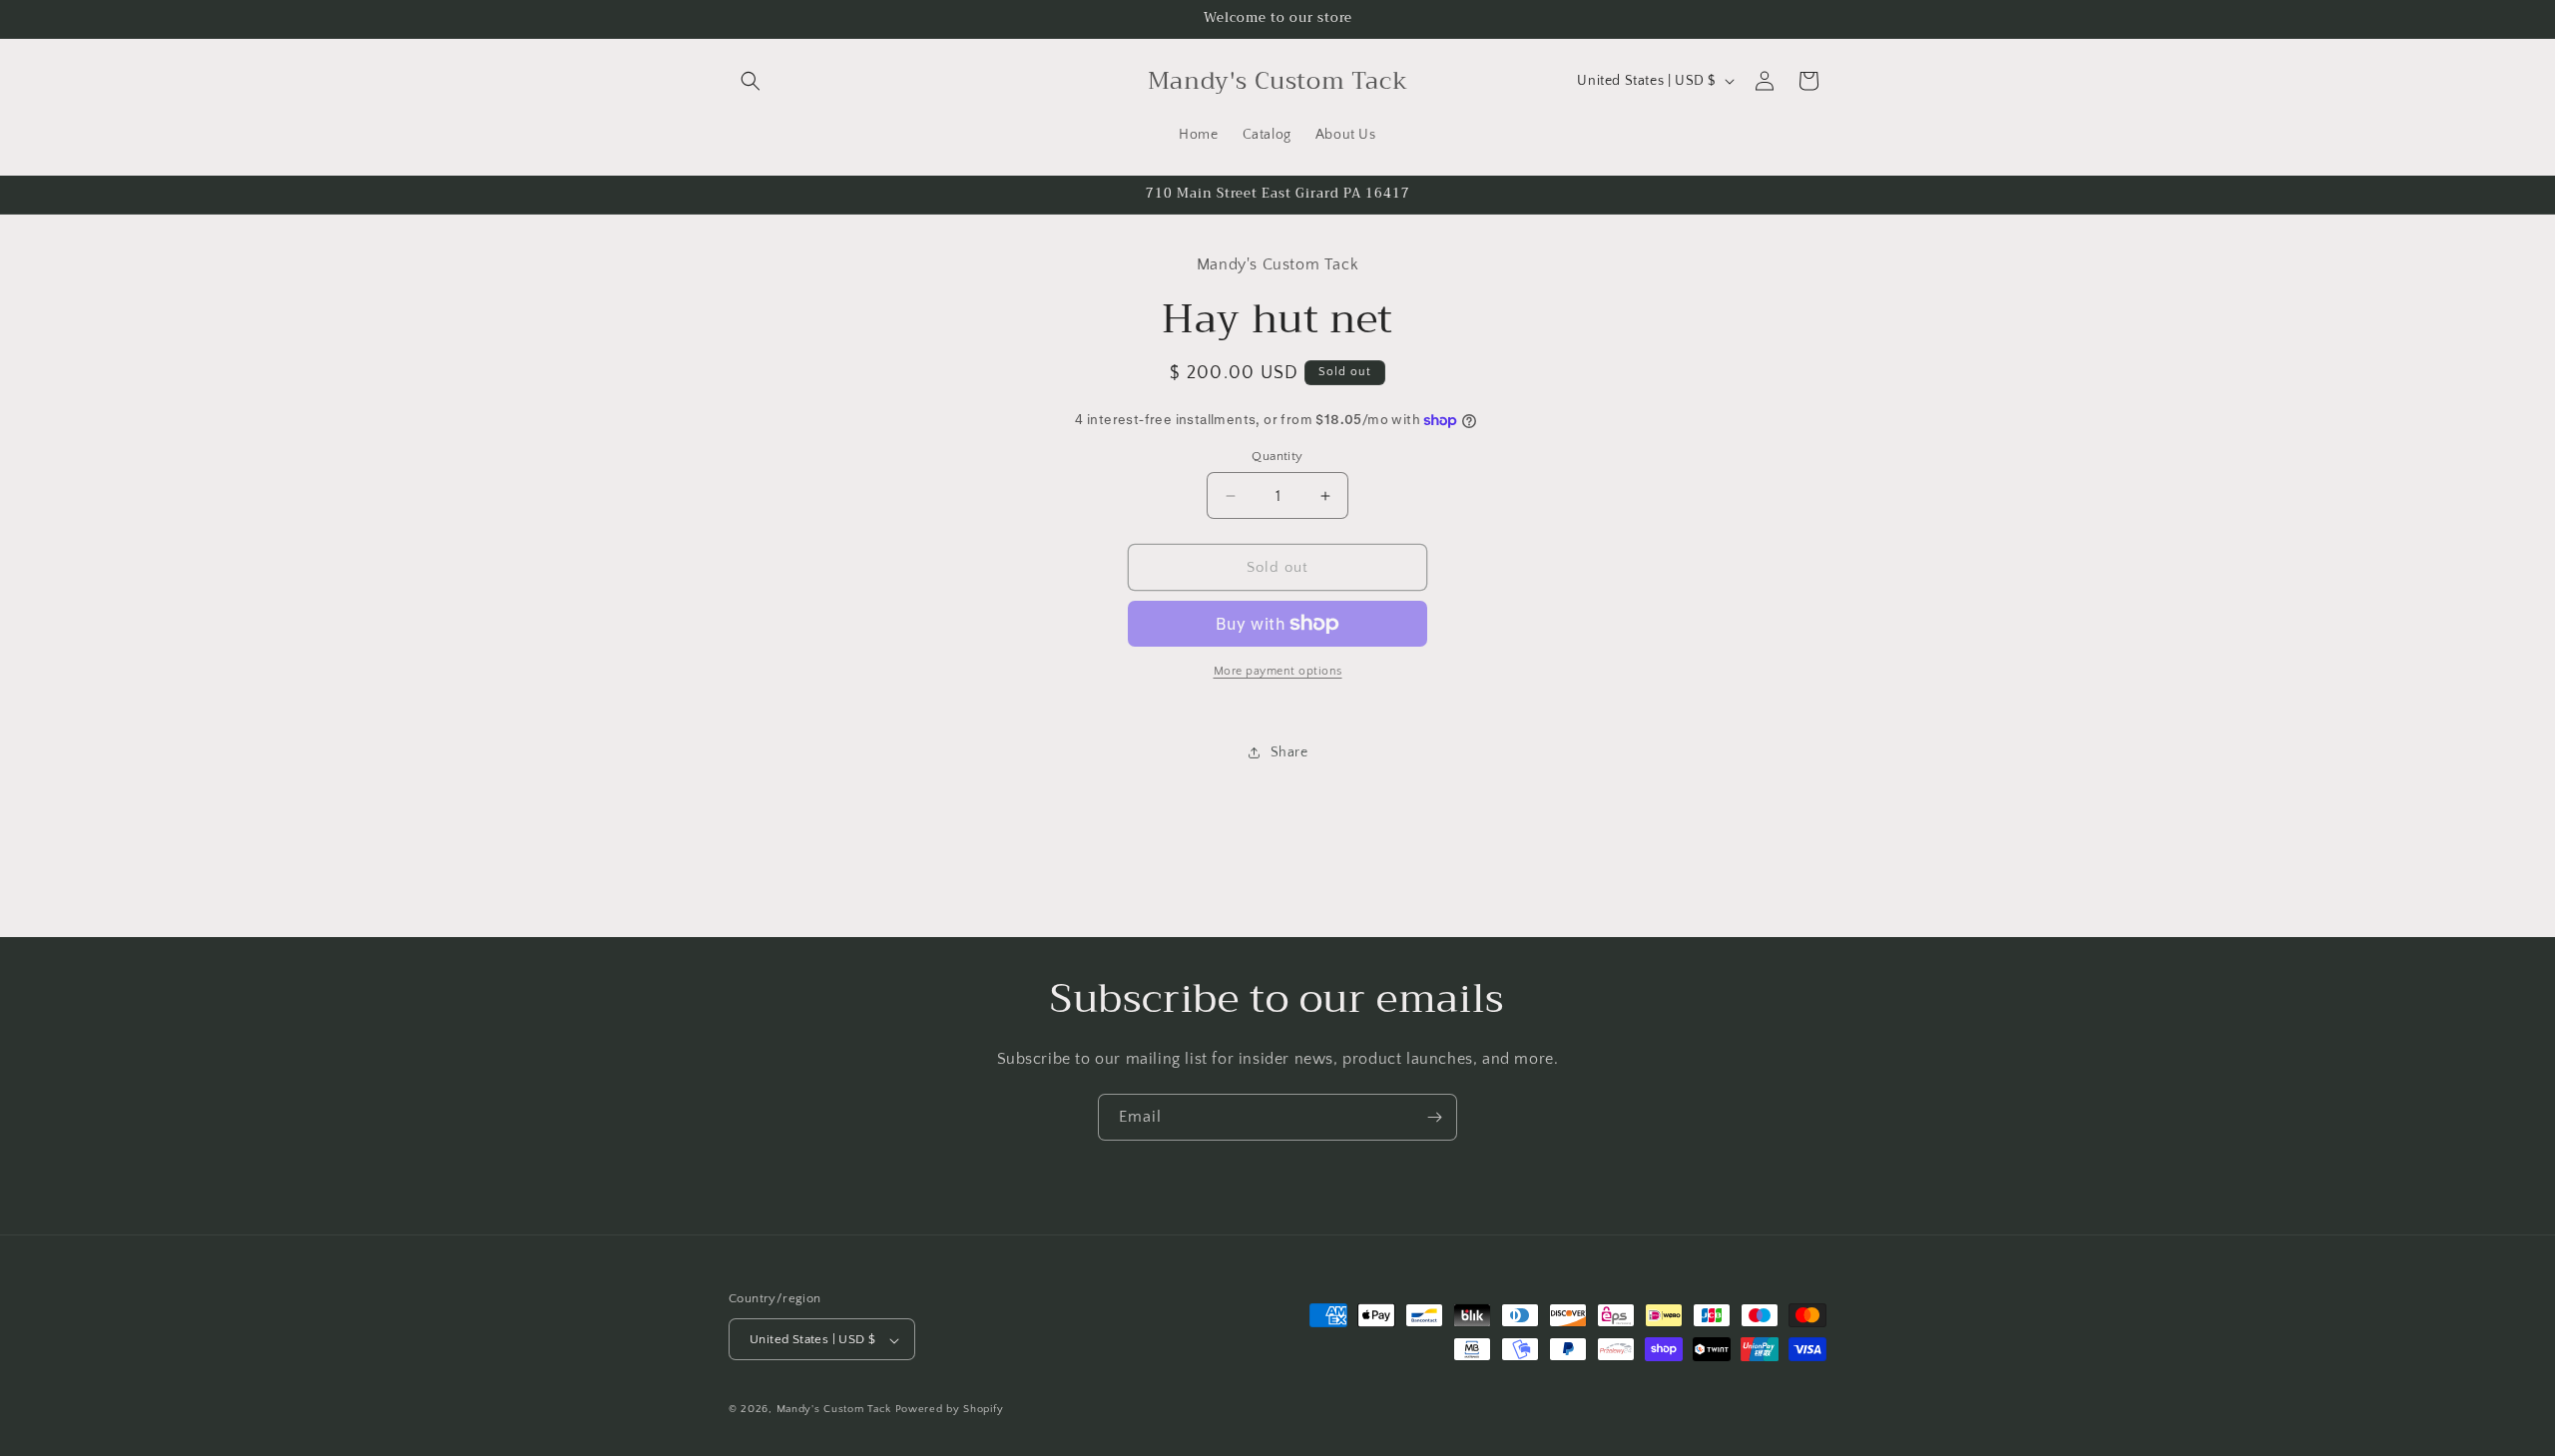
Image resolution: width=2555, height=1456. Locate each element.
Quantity (1277, 456)
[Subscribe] (1434, 1117)
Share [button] (1289, 752)
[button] (751, 81)
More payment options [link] (1278, 671)
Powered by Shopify (950, 1410)
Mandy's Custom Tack (834, 1410)
